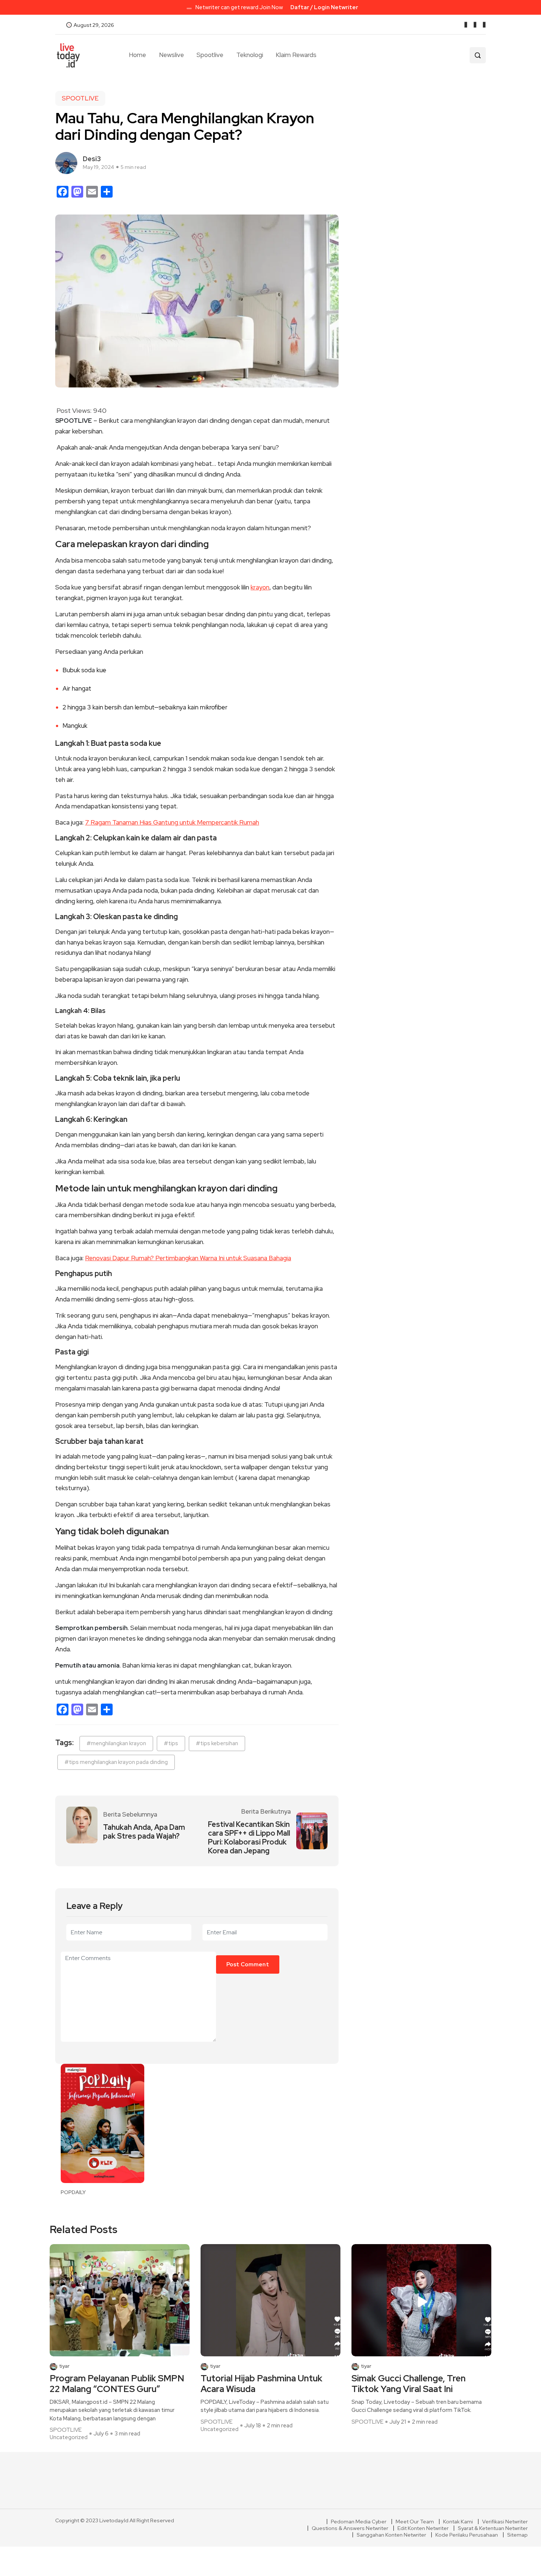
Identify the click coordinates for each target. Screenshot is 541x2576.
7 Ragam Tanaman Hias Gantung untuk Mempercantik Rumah (172, 822)
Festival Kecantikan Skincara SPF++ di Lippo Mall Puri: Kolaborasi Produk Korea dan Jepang (249, 1838)
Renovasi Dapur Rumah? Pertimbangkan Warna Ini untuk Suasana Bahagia (188, 1258)
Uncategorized (69, 2437)
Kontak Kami (458, 2522)
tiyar (64, 2366)
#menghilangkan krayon (116, 1743)
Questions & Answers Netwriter (350, 2528)
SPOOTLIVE (80, 98)
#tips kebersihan (217, 1743)
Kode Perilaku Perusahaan (467, 2535)
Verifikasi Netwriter (505, 2522)
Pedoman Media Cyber (359, 2522)
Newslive (172, 55)
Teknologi (250, 55)
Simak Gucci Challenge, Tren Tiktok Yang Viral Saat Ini (409, 2384)
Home (137, 55)
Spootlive (210, 55)
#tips (171, 1743)
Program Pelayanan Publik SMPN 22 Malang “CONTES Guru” (117, 2384)
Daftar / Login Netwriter (324, 7)
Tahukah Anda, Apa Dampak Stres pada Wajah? (144, 1832)
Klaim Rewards (296, 55)
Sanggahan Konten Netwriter (391, 2535)
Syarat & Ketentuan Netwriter (493, 2528)
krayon (260, 587)
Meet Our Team (415, 2522)
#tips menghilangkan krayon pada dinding (116, 1762)
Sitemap (517, 2535)
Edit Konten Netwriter (423, 2528)
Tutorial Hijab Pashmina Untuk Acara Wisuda (261, 2384)
